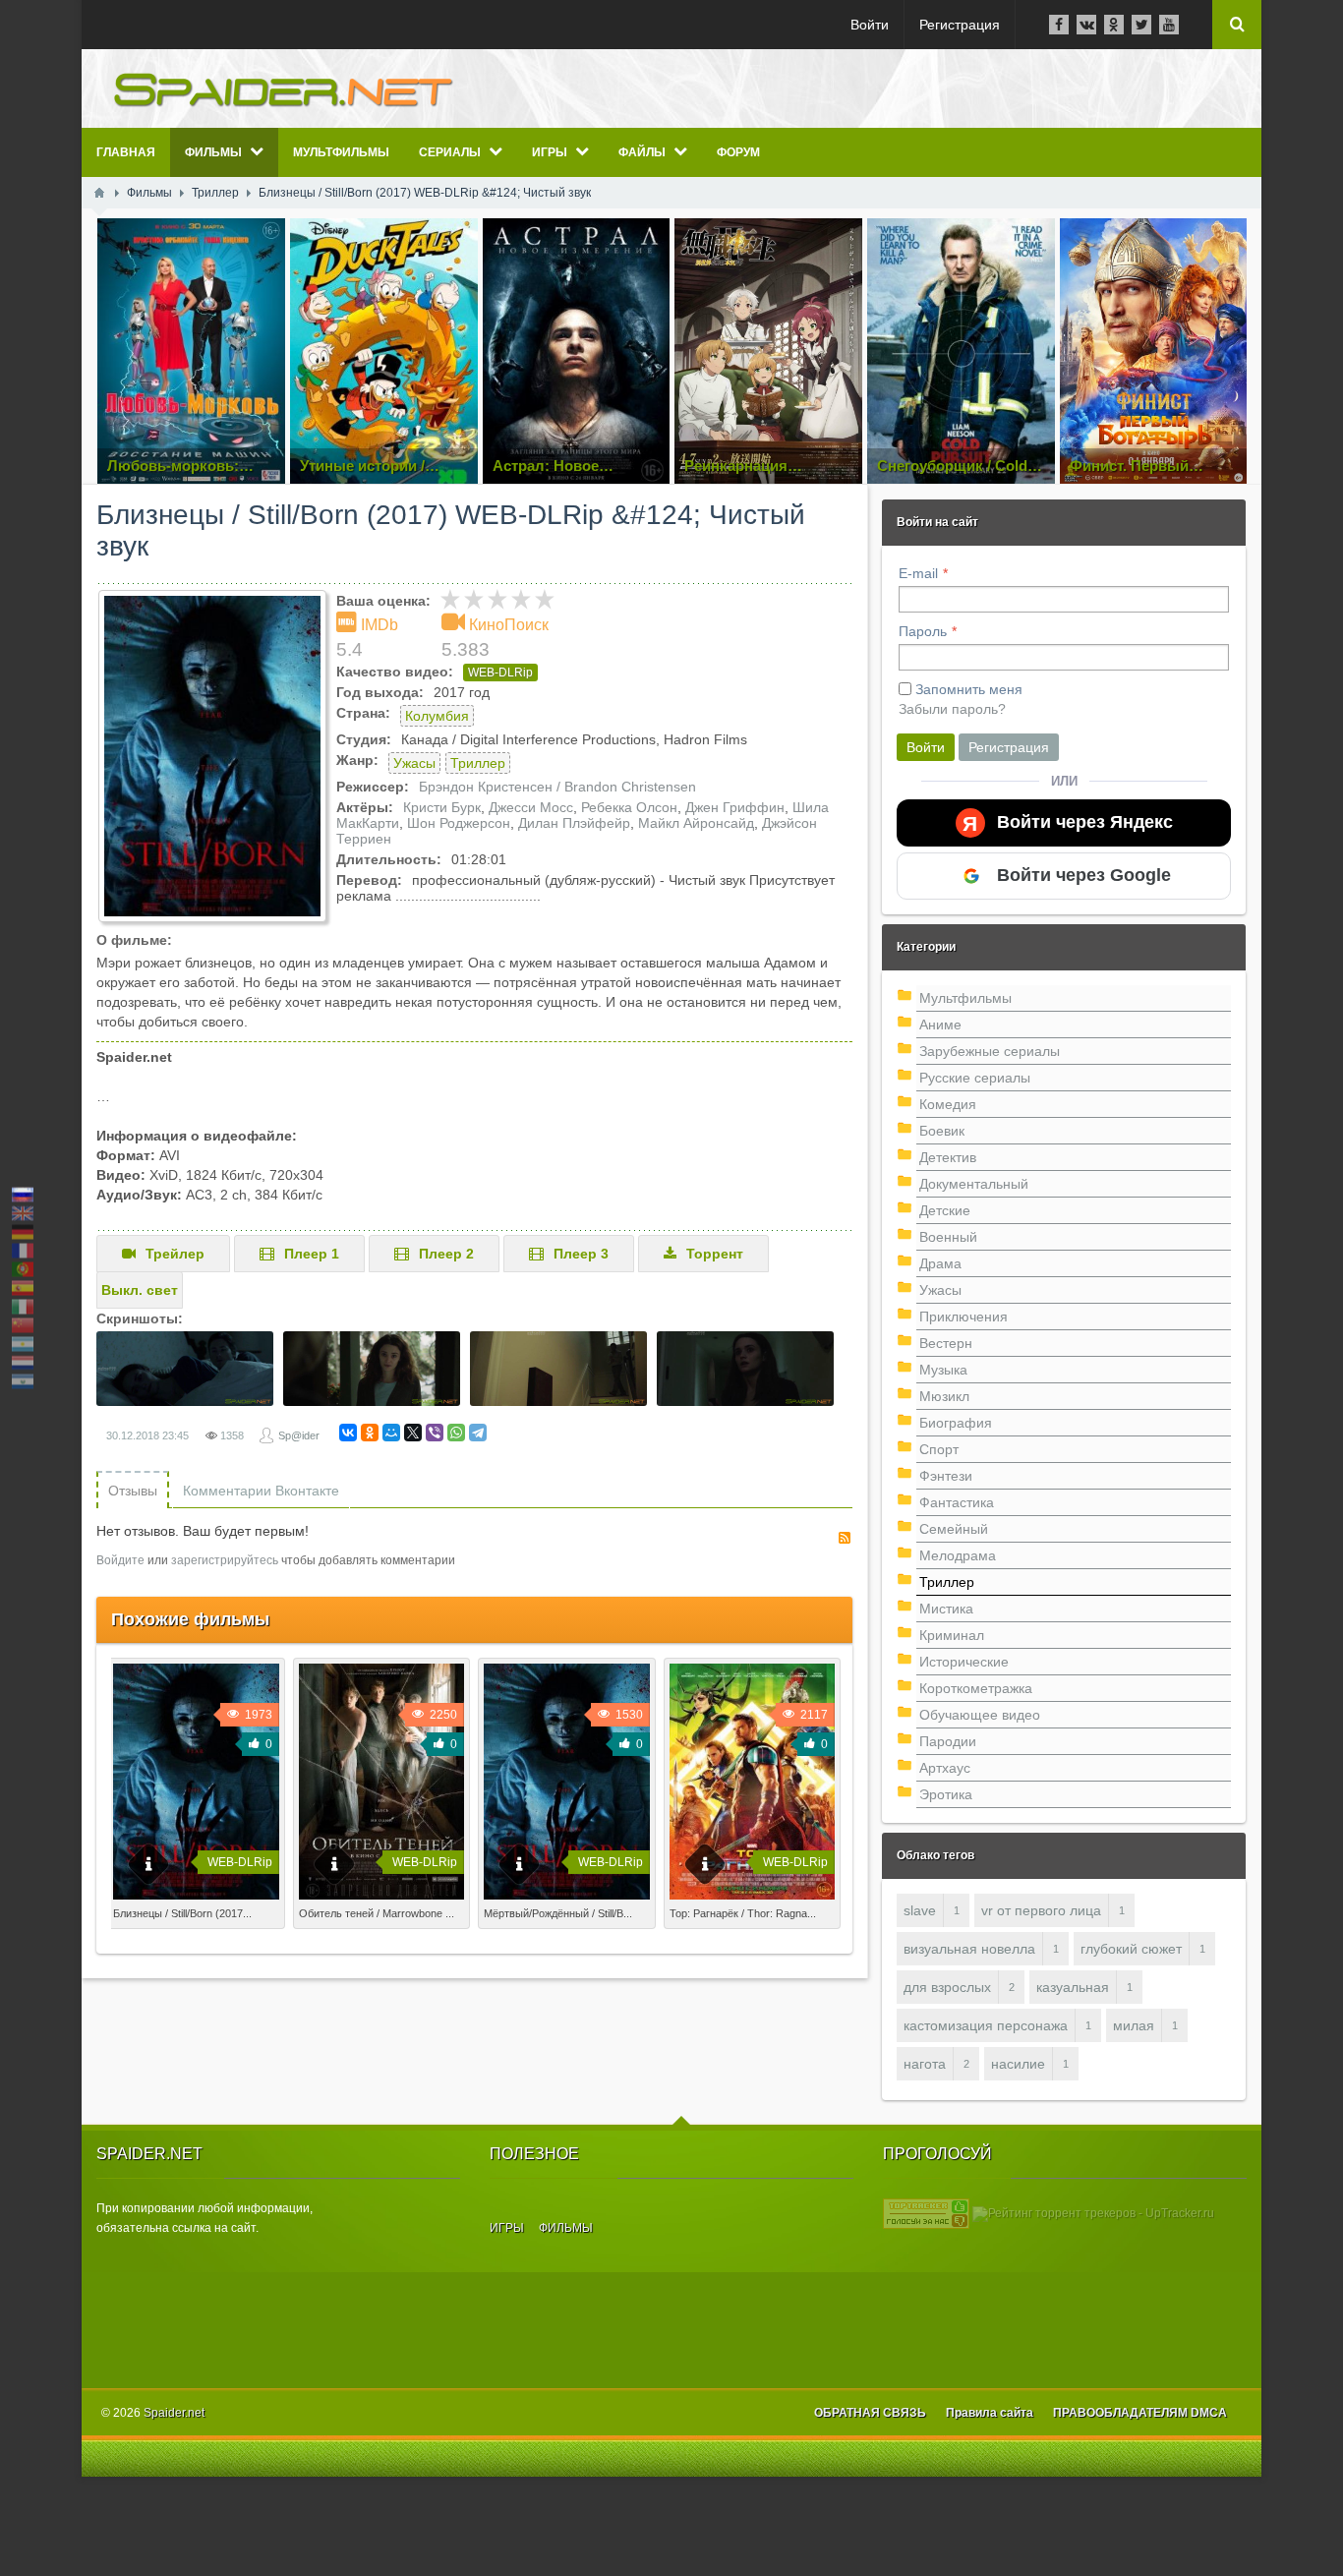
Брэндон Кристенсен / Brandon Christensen (557, 787)
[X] (413, 1433)
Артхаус (945, 1768)
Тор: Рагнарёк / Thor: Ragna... (743, 1913)
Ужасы (414, 763)
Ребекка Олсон (629, 807)
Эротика (946, 1794)
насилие (1018, 2064)
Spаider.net (174, 2413)
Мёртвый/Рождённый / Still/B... (558, 1913)
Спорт (939, 1449)
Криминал (952, 1635)
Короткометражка (976, 1688)
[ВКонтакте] (348, 1433)
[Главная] (99, 193)
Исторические (964, 1662)
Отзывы (133, 1491)
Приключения (963, 1317)
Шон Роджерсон (459, 823)
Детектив (948, 1157)
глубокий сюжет (1131, 1949)
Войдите (120, 1560)
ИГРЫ (507, 2228)
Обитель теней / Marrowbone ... (377, 1913)
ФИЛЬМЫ (566, 2228)
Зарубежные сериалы (990, 1051)
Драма (940, 1263)
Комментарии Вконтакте (261, 1491)
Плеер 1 (312, 1254)
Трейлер (175, 1254)
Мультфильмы (965, 998)
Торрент (715, 1254)
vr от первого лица (1041, 1910)
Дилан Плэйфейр (574, 823)
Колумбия (437, 716)
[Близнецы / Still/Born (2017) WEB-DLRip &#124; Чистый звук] (212, 756)
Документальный (974, 1184)
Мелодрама (958, 1555)
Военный (948, 1237)
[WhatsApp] (456, 1433)
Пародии (948, 1741)
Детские (945, 1210)
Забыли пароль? (952, 709)
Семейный (954, 1529)
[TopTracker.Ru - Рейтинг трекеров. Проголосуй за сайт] (926, 2213)
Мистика (946, 1609)
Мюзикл (944, 1396)
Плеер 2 (446, 1254)
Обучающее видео (980, 1715)
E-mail (918, 573)
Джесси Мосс (531, 807)
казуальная (1073, 1987)
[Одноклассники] (370, 1433)
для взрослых (947, 1987)
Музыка (943, 1370)
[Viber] (435, 1433)
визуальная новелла (969, 1949)
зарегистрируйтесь (225, 1560)
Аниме (940, 1025)
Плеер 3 (581, 1254)
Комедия (948, 1104)
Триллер (478, 763)
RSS (845, 1538)
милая (1134, 2025)
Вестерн (946, 1343)
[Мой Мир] (391, 1433)
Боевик (942, 1131)
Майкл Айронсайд (696, 823)
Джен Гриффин (735, 807)
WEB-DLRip (500, 673)
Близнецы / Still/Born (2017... (182, 1913)
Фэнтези (946, 1476)
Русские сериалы (975, 1078)
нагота (925, 2064)
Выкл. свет (140, 1290)
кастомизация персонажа (986, 2025)
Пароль (923, 631)
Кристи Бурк (442, 807)
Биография (956, 1423)
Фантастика (957, 1502)
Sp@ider (299, 1435)
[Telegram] (478, 1433)
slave (920, 1910)
